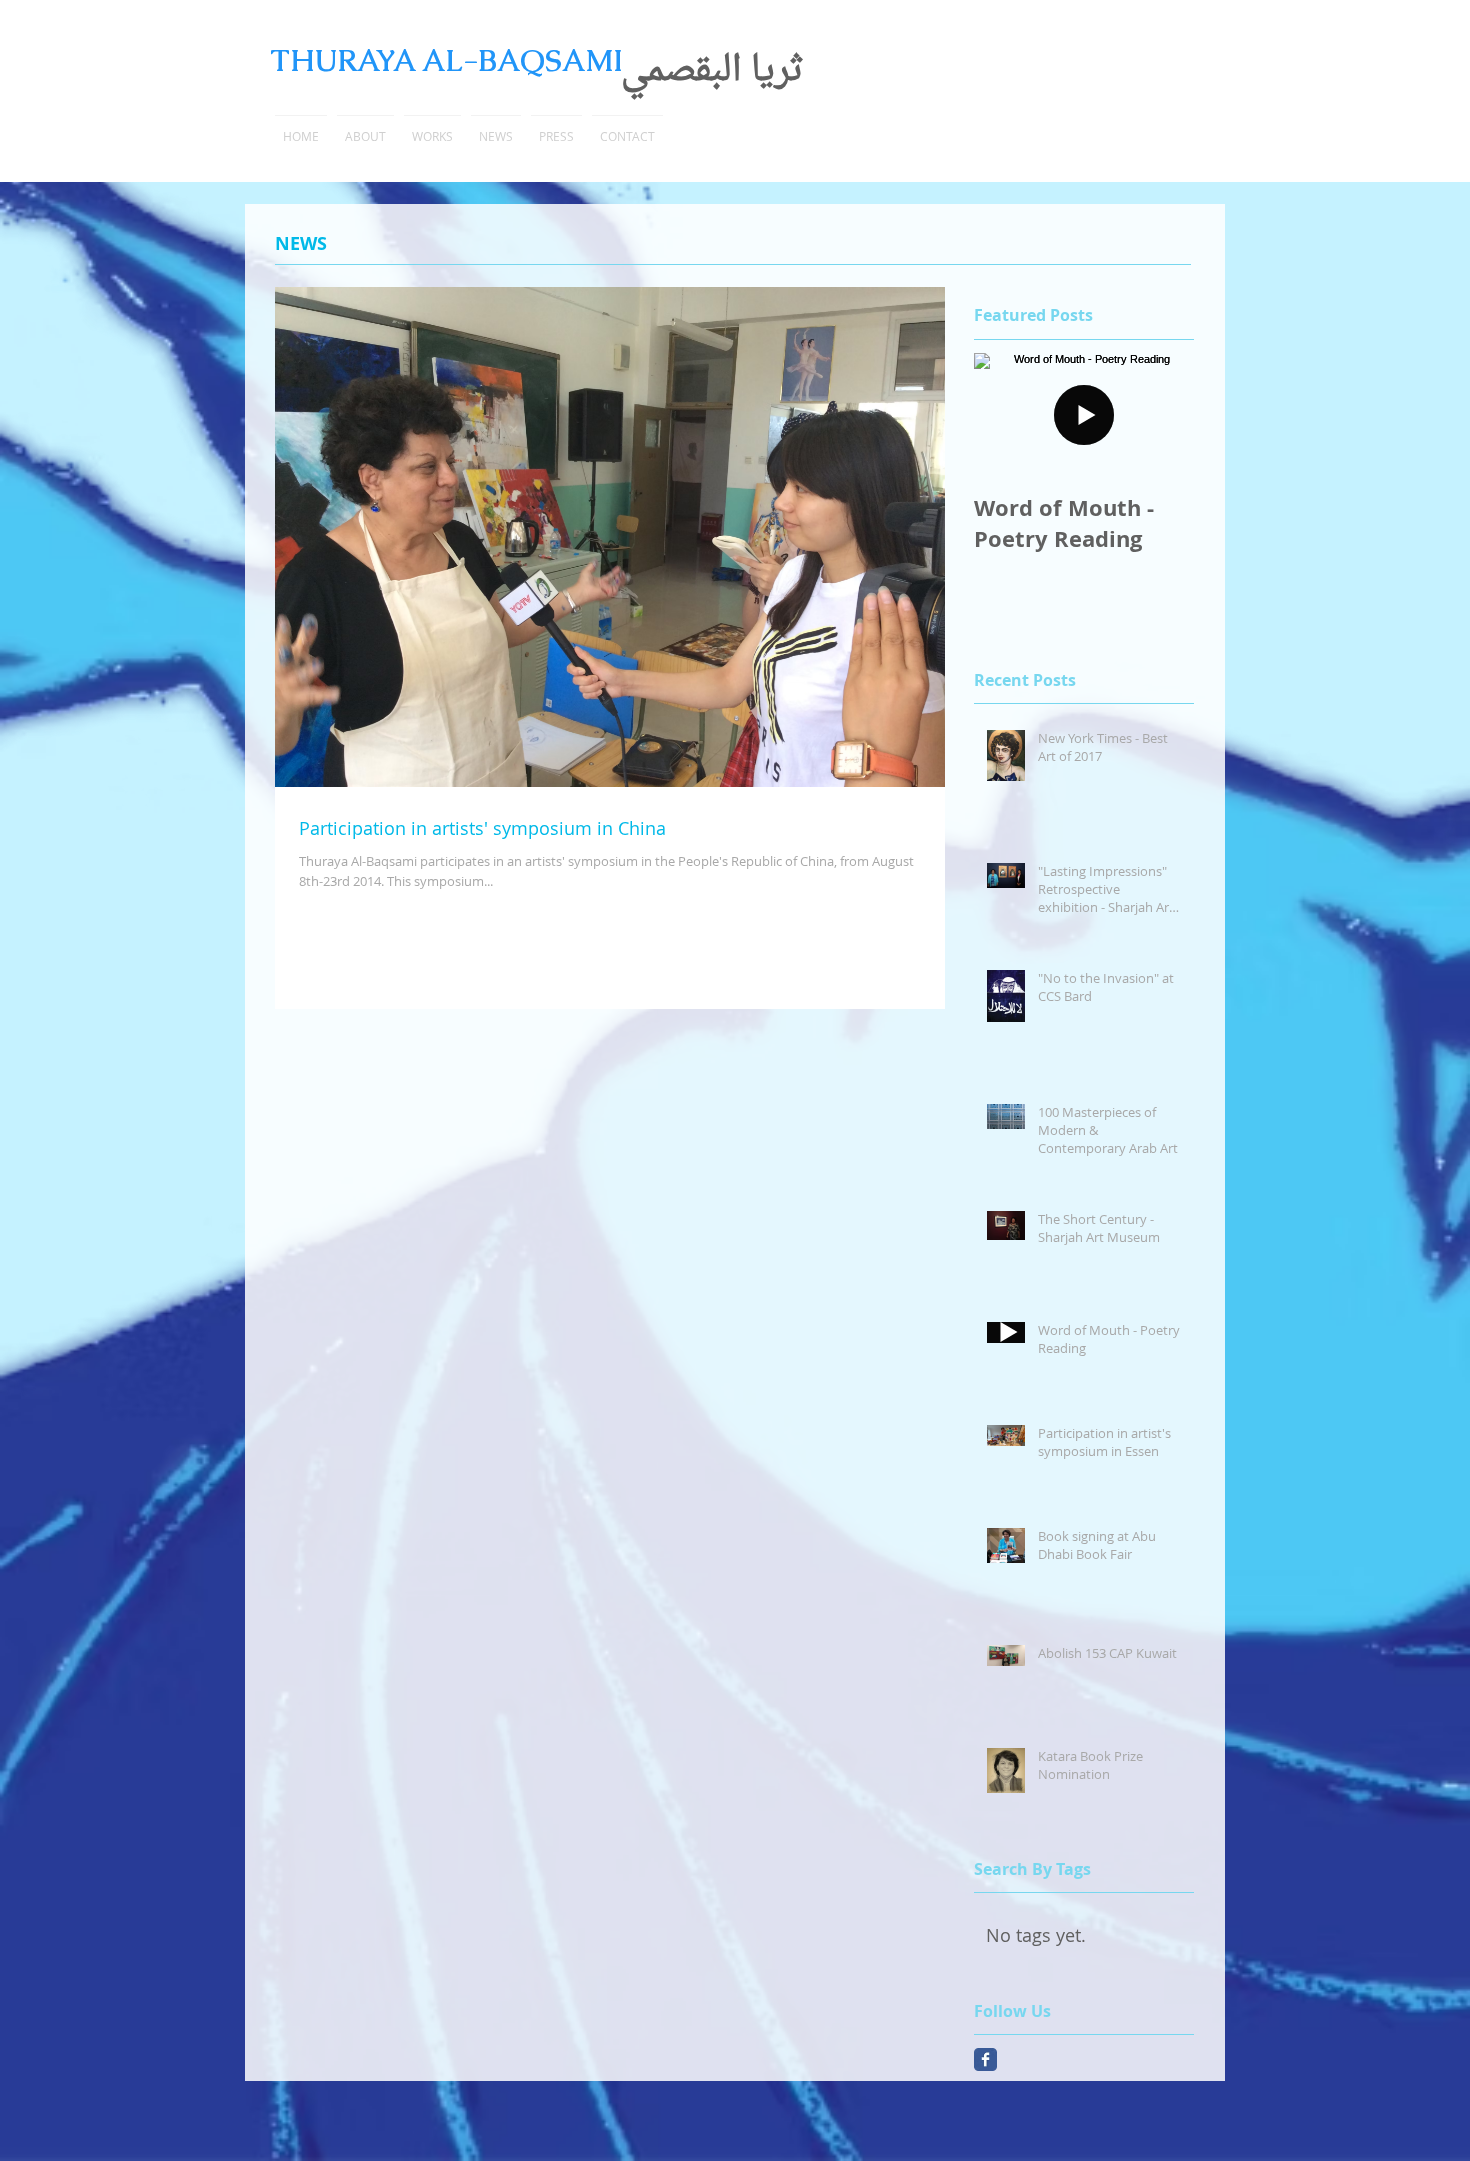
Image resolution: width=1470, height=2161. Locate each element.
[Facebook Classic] (985, 2059)
